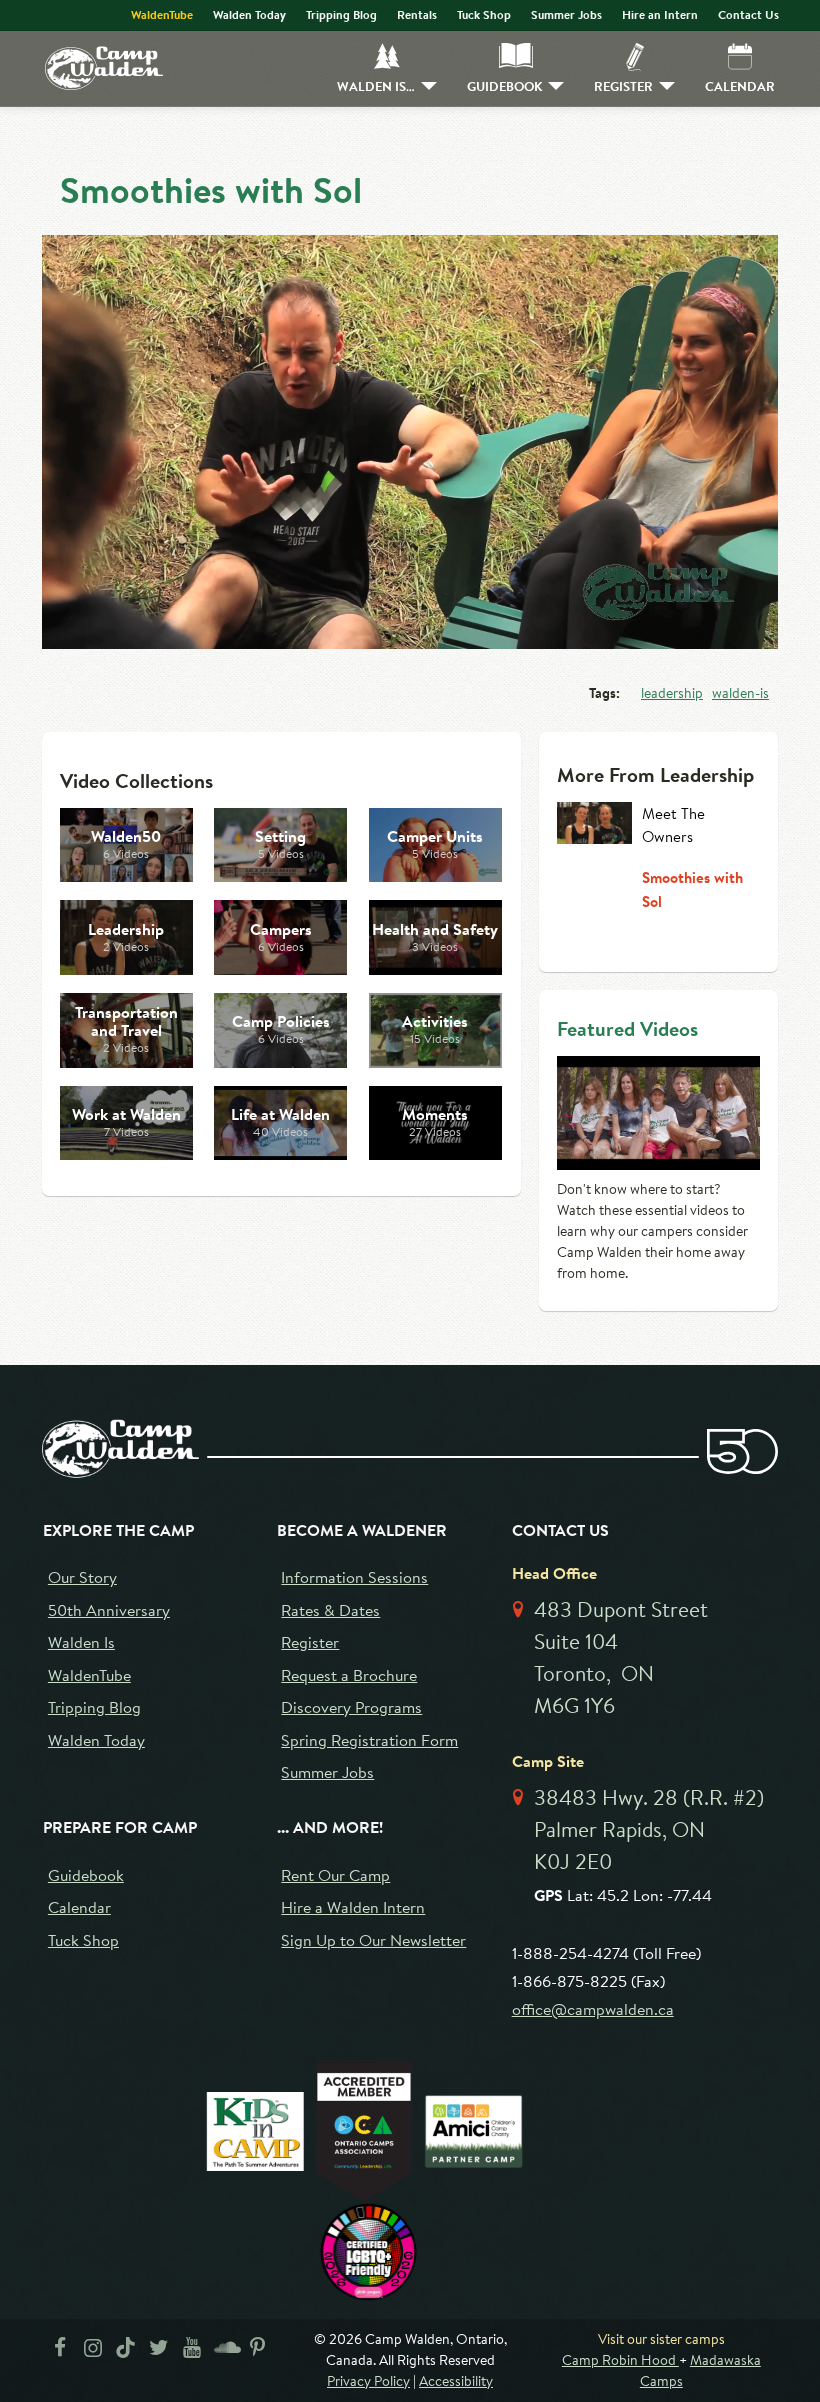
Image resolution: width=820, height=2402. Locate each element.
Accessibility (456, 2381)
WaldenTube (162, 14)
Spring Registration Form (369, 1739)
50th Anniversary (109, 1609)
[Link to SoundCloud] (224, 2351)
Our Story (82, 1576)
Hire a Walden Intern (353, 1906)
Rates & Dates (330, 1609)
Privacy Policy (368, 2381)
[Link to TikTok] (125, 2351)
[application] (410, 442)
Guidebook (504, 86)
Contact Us (748, 14)
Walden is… (376, 86)
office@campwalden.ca (593, 2008)
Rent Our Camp (335, 1874)
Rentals (417, 14)
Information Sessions (354, 1576)
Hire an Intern (660, 14)
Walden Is (81, 1641)
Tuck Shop (484, 14)
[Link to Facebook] (59, 2351)
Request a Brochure (349, 1674)
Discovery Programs (351, 1706)
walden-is (740, 693)
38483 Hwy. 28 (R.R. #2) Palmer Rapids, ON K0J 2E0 (649, 1829)
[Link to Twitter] (158, 2351)
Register (623, 86)
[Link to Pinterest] (257, 2351)
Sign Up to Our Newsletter (373, 1939)
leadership (672, 693)
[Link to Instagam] (92, 2351)
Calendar (740, 86)
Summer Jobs (566, 14)
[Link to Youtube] (191, 2351)
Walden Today (249, 14)
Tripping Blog (341, 14)
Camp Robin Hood (620, 2360)
